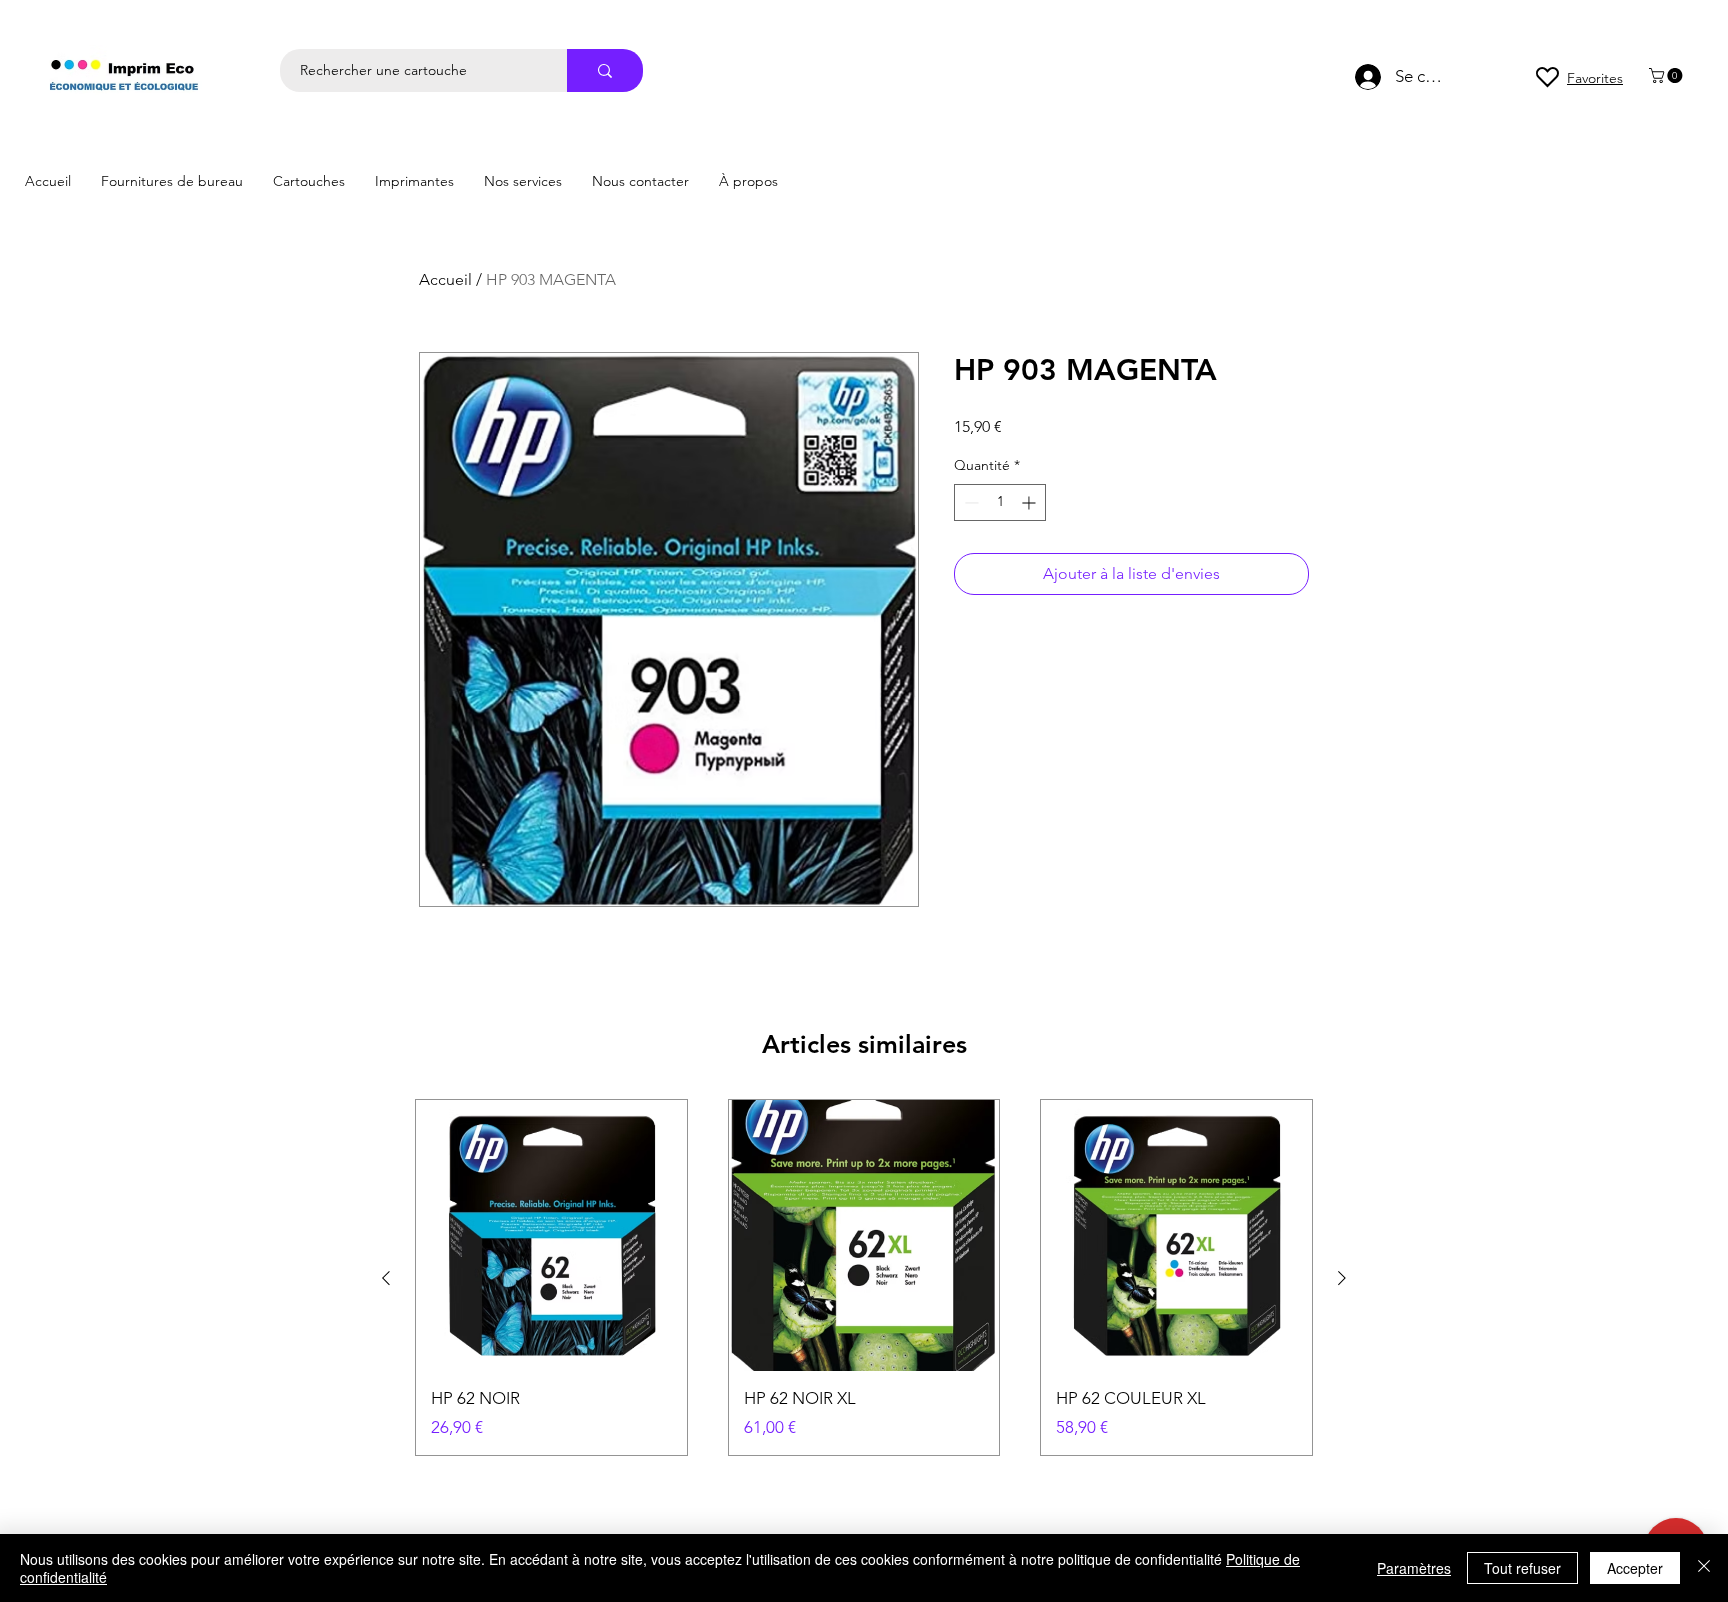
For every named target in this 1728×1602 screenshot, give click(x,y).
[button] (1667, 75)
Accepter (1635, 1568)
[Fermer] (1704, 1568)
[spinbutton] (1000, 502)
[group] (864, 1277)
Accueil (445, 279)
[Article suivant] (1342, 1278)
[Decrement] (969, 502)
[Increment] (1030, 502)
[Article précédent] (386, 1278)
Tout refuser (1522, 1568)
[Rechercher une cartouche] (605, 70)
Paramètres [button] (1414, 1568)
